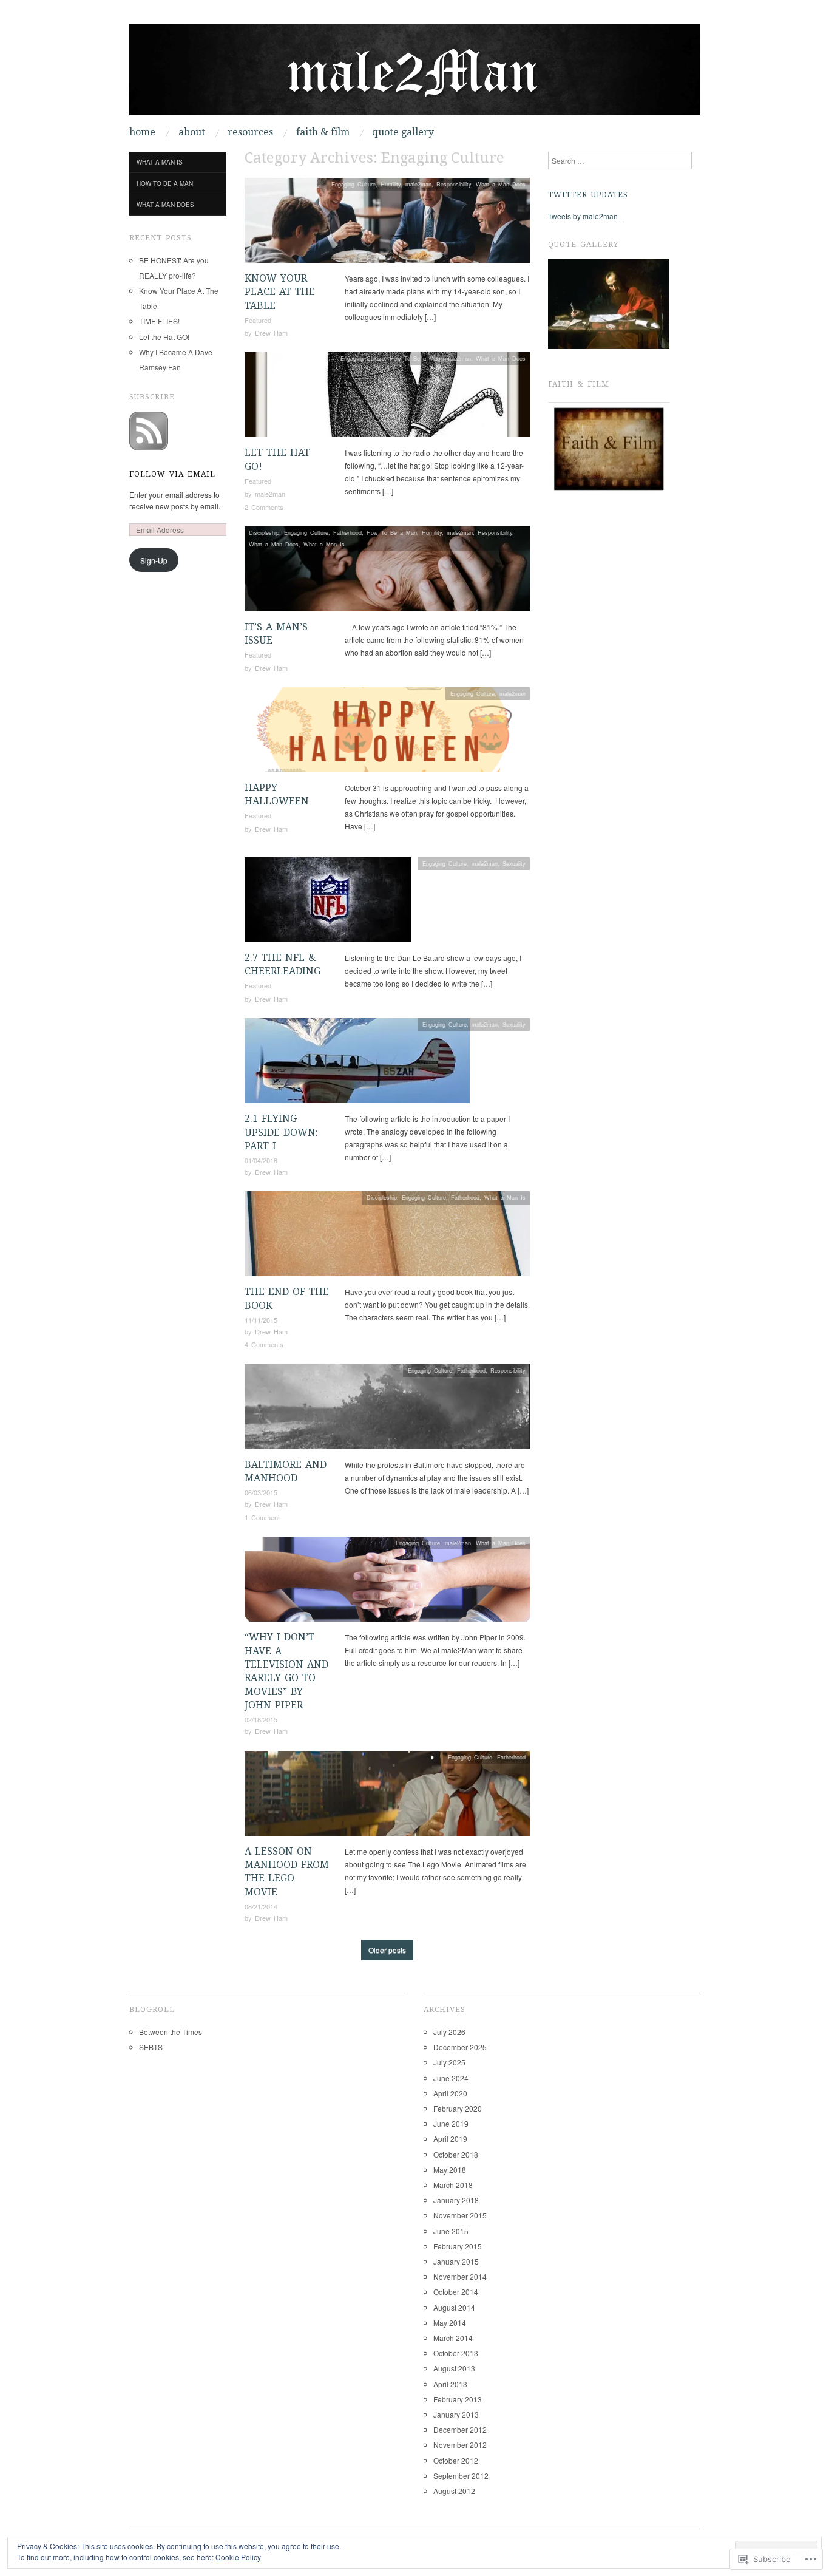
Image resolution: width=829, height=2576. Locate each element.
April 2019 (450, 2139)
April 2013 (450, 2384)
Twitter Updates (588, 195)
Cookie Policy (238, 2557)
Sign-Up (154, 560)
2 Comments (264, 507)
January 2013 (456, 2414)
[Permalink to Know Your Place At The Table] (387, 224)
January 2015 (456, 2261)
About (192, 132)
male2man (418, 184)
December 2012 (460, 2429)
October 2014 (456, 2292)
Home (142, 132)
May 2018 (450, 2170)
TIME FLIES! (159, 321)
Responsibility (454, 184)
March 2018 (453, 2185)
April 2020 (450, 2093)
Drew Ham (271, 333)
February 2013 (458, 2399)
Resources (250, 132)
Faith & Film (323, 132)
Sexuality (514, 863)
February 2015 (458, 2246)
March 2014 (453, 2338)
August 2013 (454, 2368)
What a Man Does (501, 184)
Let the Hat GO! (164, 337)
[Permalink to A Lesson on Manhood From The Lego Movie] (387, 1796)
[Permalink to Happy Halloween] (387, 733)
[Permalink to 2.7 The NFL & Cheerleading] (328, 903)
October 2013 (456, 2353)
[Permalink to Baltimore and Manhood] (387, 1409)
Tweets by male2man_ (585, 216)
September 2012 (461, 2476)
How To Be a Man (415, 358)
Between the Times (171, 2032)
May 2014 (450, 2323)
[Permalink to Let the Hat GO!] (387, 398)
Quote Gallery (403, 132)
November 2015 (460, 2215)
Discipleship (264, 532)
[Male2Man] (414, 74)
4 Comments (264, 1344)
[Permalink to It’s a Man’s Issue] (387, 572)
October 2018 (456, 2154)
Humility (391, 184)
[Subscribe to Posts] (149, 430)
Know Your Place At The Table (280, 292)
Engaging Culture (354, 184)
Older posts (387, 1950)
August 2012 (454, 2491)
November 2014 (460, 2276)
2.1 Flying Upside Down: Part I (281, 1132)
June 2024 (451, 2078)
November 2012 (460, 2445)
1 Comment (262, 1517)
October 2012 (456, 2460)
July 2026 (449, 2032)
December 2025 (460, 2047)
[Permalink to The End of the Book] (387, 1237)
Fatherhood (347, 532)
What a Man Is (324, 544)
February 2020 (458, 2108)
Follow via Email (172, 474)
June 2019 (451, 2123)
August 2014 (454, 2307)
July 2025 (449, 2062)
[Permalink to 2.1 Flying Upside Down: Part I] (357, 1064)
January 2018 (456, 2200)
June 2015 (451, 2231)
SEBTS (151, 2047)
